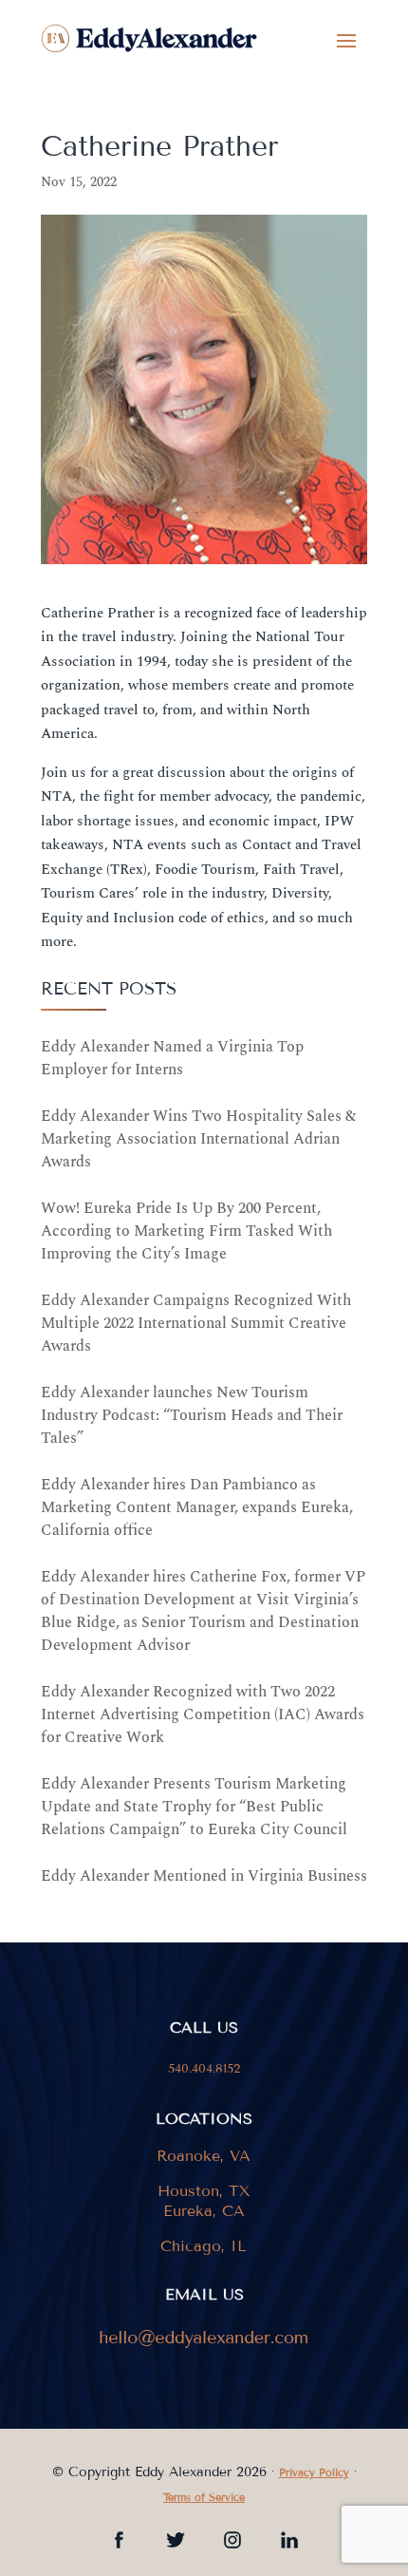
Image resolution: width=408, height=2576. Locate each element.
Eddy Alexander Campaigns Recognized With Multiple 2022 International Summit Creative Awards (196, 1323)
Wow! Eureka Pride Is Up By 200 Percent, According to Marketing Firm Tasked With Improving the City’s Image (186, 1231)
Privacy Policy (314, 2472)
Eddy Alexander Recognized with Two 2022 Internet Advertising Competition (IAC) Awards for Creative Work (203, 1714)
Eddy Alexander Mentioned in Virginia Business (204, 1876)
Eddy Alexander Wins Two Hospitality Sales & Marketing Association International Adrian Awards (198, 1139)
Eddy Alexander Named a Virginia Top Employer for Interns (172, 1058)
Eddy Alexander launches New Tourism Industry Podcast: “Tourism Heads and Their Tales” (192, 1415)
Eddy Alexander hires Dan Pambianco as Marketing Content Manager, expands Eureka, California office (197, 1507)
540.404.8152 (204, 2069)
